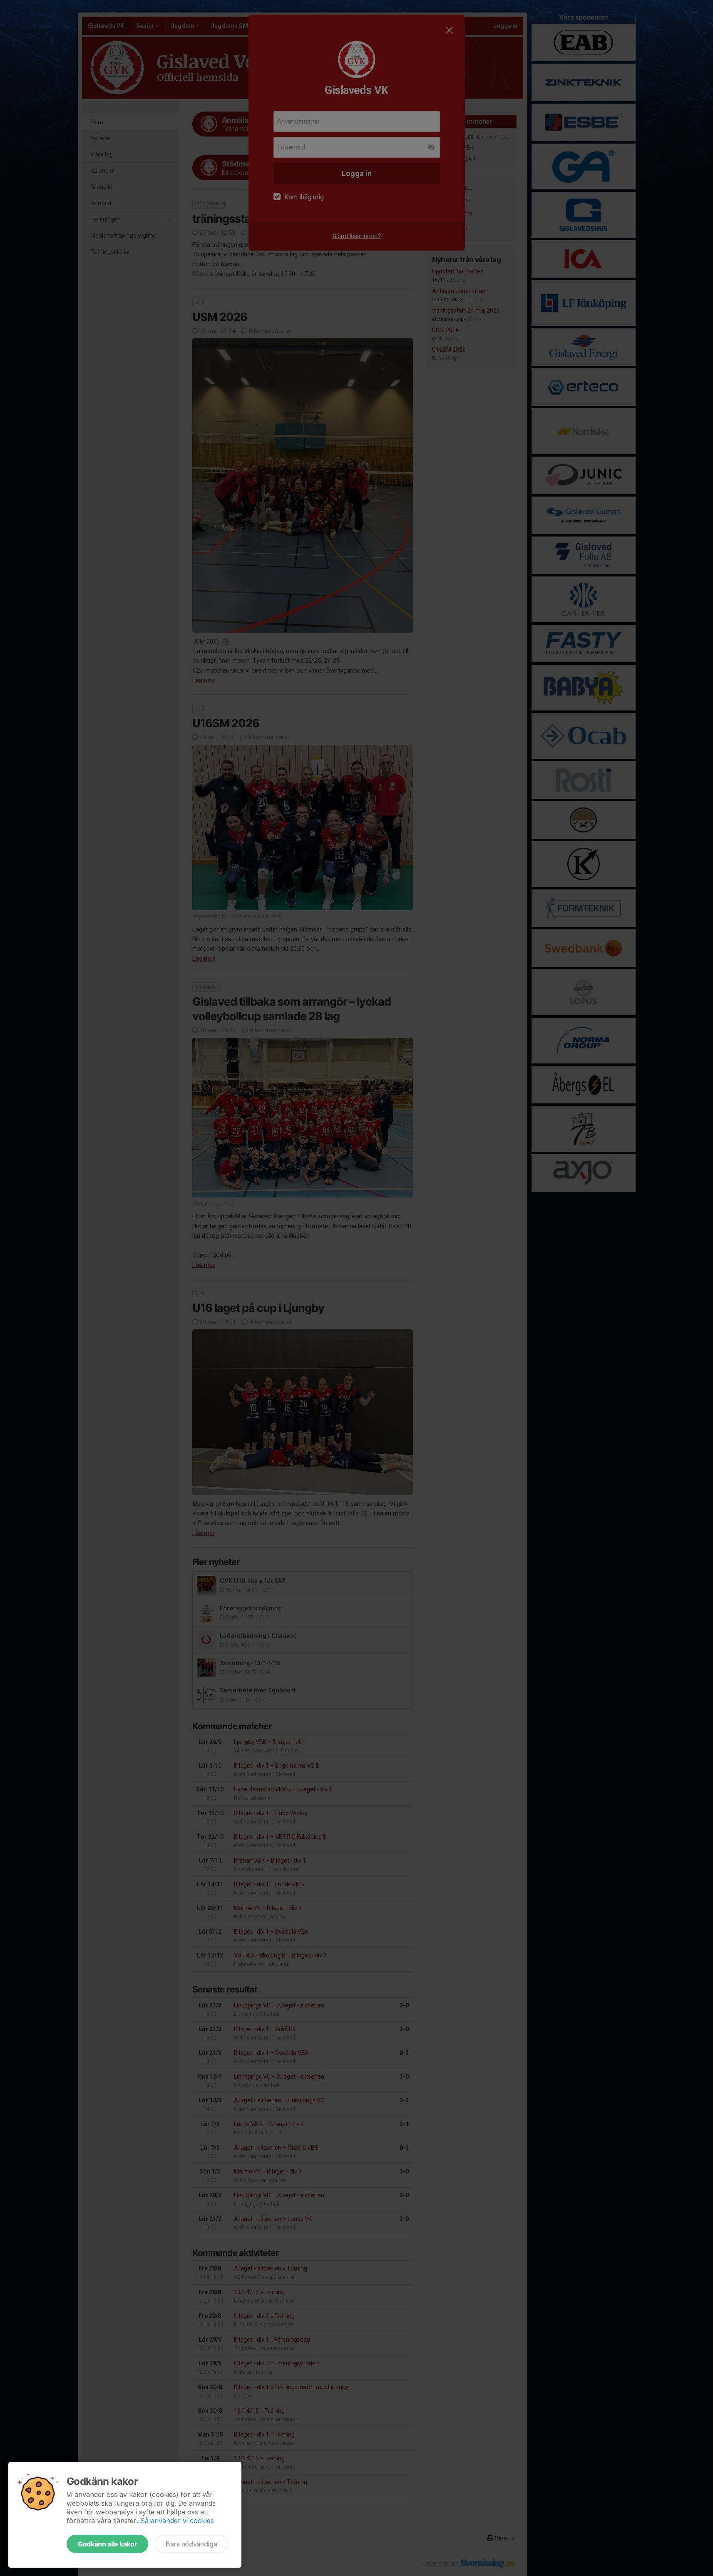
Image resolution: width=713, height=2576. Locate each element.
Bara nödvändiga (191, 2544)
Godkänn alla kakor (107, 2544)
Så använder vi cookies (177, 2521)
